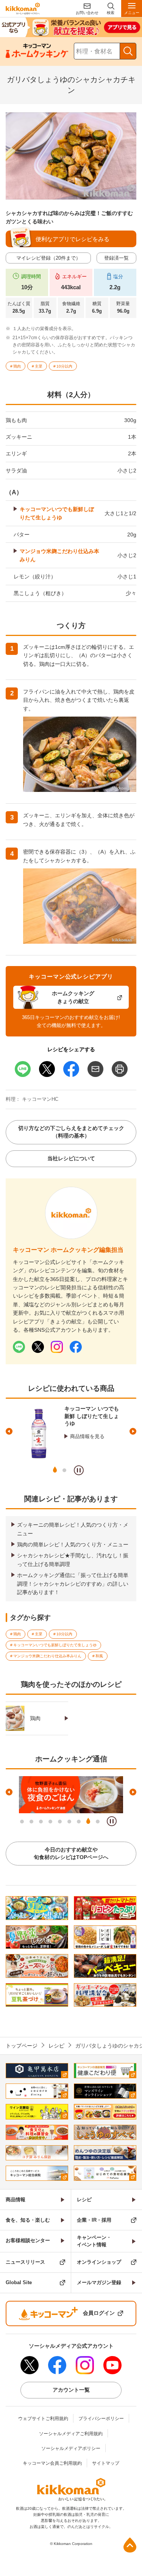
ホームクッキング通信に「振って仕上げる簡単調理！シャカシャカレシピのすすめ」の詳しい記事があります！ (73, 1584)
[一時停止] (79, 1470)
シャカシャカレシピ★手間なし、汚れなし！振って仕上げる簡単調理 (73, 1560)
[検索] (128, 51)
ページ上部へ (130, 2545)
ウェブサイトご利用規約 (43, 2419)
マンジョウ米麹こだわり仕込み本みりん (59, 555)
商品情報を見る (87, 1429)
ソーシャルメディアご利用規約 (71, 2434)
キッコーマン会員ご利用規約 (52, 2463)
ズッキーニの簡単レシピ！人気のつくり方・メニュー (73, 1529)
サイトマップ (106, 2463)
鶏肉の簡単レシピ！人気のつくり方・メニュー (73, 1544)
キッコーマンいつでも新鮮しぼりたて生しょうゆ (57, 513)
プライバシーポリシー (101, 2419)
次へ (133, 1431)
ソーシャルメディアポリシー (71, 2448)
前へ (9, 1431)
